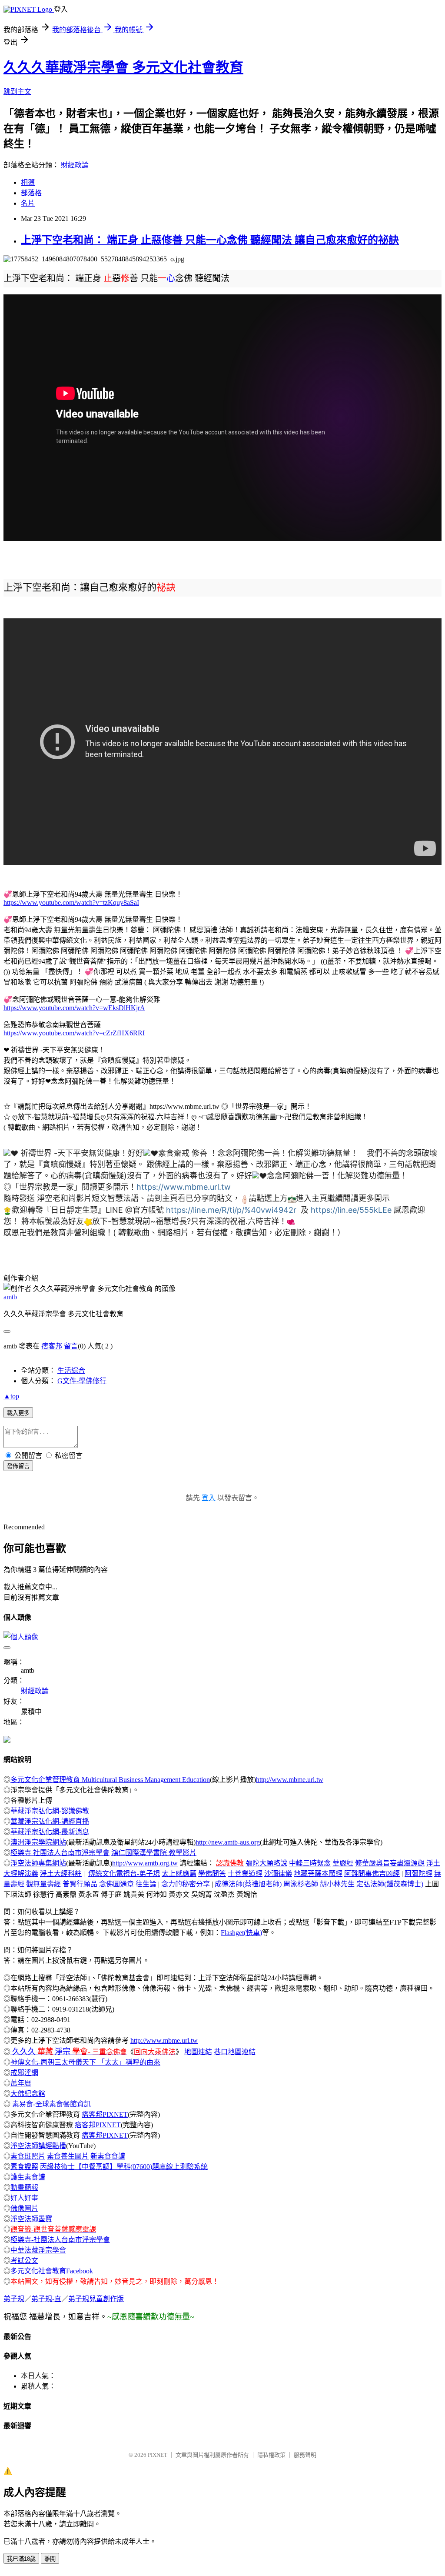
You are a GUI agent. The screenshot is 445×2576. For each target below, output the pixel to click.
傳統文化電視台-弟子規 (124, 1874)
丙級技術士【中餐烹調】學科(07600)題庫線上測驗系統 (124, 2167)
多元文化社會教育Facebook (52, 2271)
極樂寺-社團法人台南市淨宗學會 (60, 2240)
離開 (50, 2559)
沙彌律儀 (278, 1874)
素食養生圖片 (68, 2156)
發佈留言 (18, 1466)
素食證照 (24, 2167)
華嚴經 (343, 1863)
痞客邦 (52, 1346)
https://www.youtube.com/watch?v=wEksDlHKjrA (74, 1008)
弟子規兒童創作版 (96, 2299)
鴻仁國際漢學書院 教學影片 (154, 1853)
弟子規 (14, 2299)
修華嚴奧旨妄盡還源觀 (390, 1863)
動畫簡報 (24, 2187)
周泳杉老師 (301, 1884)
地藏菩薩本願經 (318, 1874)
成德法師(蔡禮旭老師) (248, 1884)
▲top (11, 1396)
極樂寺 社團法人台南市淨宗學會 (60, 1853)
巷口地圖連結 (235, 2052)
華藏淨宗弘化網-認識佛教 (50, 1811)
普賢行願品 (80, 1884)
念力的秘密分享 (186, 1884)
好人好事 (24, 2198)
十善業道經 (245, 1874)
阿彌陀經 (418, 1874)
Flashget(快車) (241, 1933)
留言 (71, 1346)
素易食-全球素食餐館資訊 (51, 2104)
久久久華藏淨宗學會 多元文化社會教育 (123, 67)
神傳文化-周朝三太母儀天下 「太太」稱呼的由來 (85, 2062)
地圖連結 (198, 2052)
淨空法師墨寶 (31, 2219)
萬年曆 (21, 2083)
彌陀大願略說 (266, 1863)
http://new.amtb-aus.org (228, 1842)
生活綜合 (71, 1370)
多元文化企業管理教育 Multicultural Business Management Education (110, 1780)
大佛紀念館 (28, 2094)
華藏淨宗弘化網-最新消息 (50, 1832)
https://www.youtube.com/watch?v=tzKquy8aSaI (71, 903)
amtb (10, 1297)
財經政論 (75, 165)
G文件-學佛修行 (82, 1381)
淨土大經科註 (61, 1874)
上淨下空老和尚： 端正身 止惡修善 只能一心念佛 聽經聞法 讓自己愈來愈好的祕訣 (210, 240)
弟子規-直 (46, 2299)
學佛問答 (212, 1874)
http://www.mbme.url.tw (290, 1780)
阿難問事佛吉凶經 (372, 1874)
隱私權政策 (271, 2455)
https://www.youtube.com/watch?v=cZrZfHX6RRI (74, 1033)
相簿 (28, 182)
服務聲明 (305, 2455)
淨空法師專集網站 (38, 1863)
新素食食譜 (108, 2156)
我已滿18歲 (21, 2559)
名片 (28, 203)
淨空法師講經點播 (38, 2146)
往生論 (146, 1884)
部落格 (31, 193)
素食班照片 (28, 2156)
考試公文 (24, 2261)
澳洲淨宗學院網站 (38, 1842)
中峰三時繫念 (310, 1863)
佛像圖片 (24, 2208)
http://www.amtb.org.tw (145, 1863)
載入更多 (18, 1413)
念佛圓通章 (116, 1884)
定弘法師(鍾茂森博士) (390, 1884)
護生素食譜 (28, 2177)
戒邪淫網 (24, 2073)
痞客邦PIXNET (105, 2114)
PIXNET (158, 2455)
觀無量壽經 (43, 1884)
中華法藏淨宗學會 (38, 2250)
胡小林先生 (337, 1884)
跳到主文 (17, 92)
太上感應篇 (179, 1874)
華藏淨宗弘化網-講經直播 (50, 1821)
